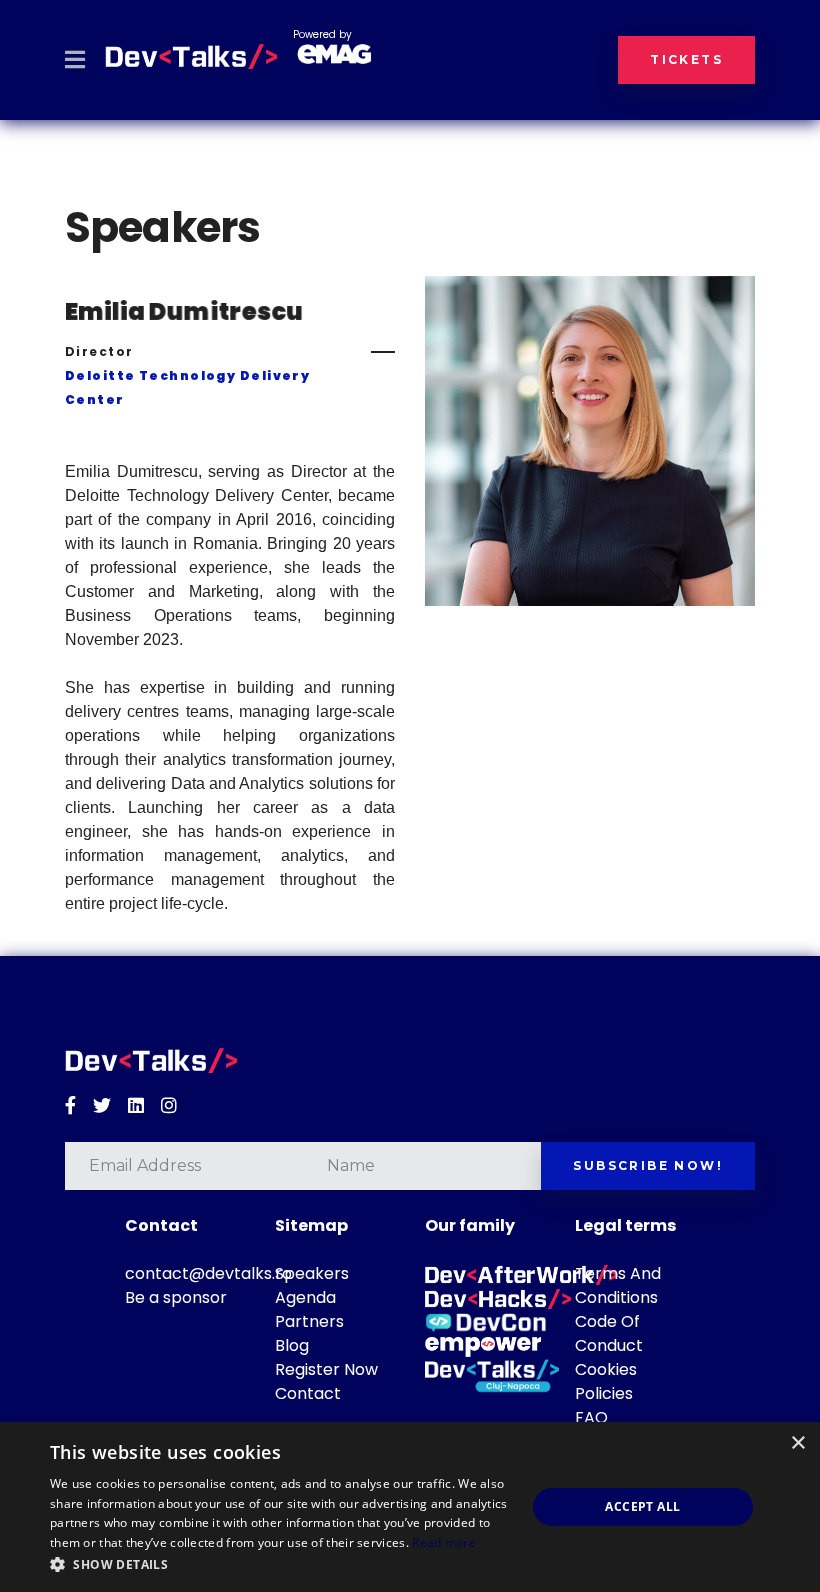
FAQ (591, 1417)
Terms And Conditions (618, 1285)
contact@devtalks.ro (208, 1273)
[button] (281, 1565)
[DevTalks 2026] (191, 57)
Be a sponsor (176, 1297)
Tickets (686, 59)
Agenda (305, 1297)
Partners (309, 1321)
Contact (308, 1393)
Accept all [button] (642, 1506)
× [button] (797, 1443)
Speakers (312, 1273)
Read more (444, 1542)
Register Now (326, 1369)
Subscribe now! (648, 1165)
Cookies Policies (606, 1381)
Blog (292, 1345)
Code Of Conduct (609, 1333)
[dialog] (410, 1507)
